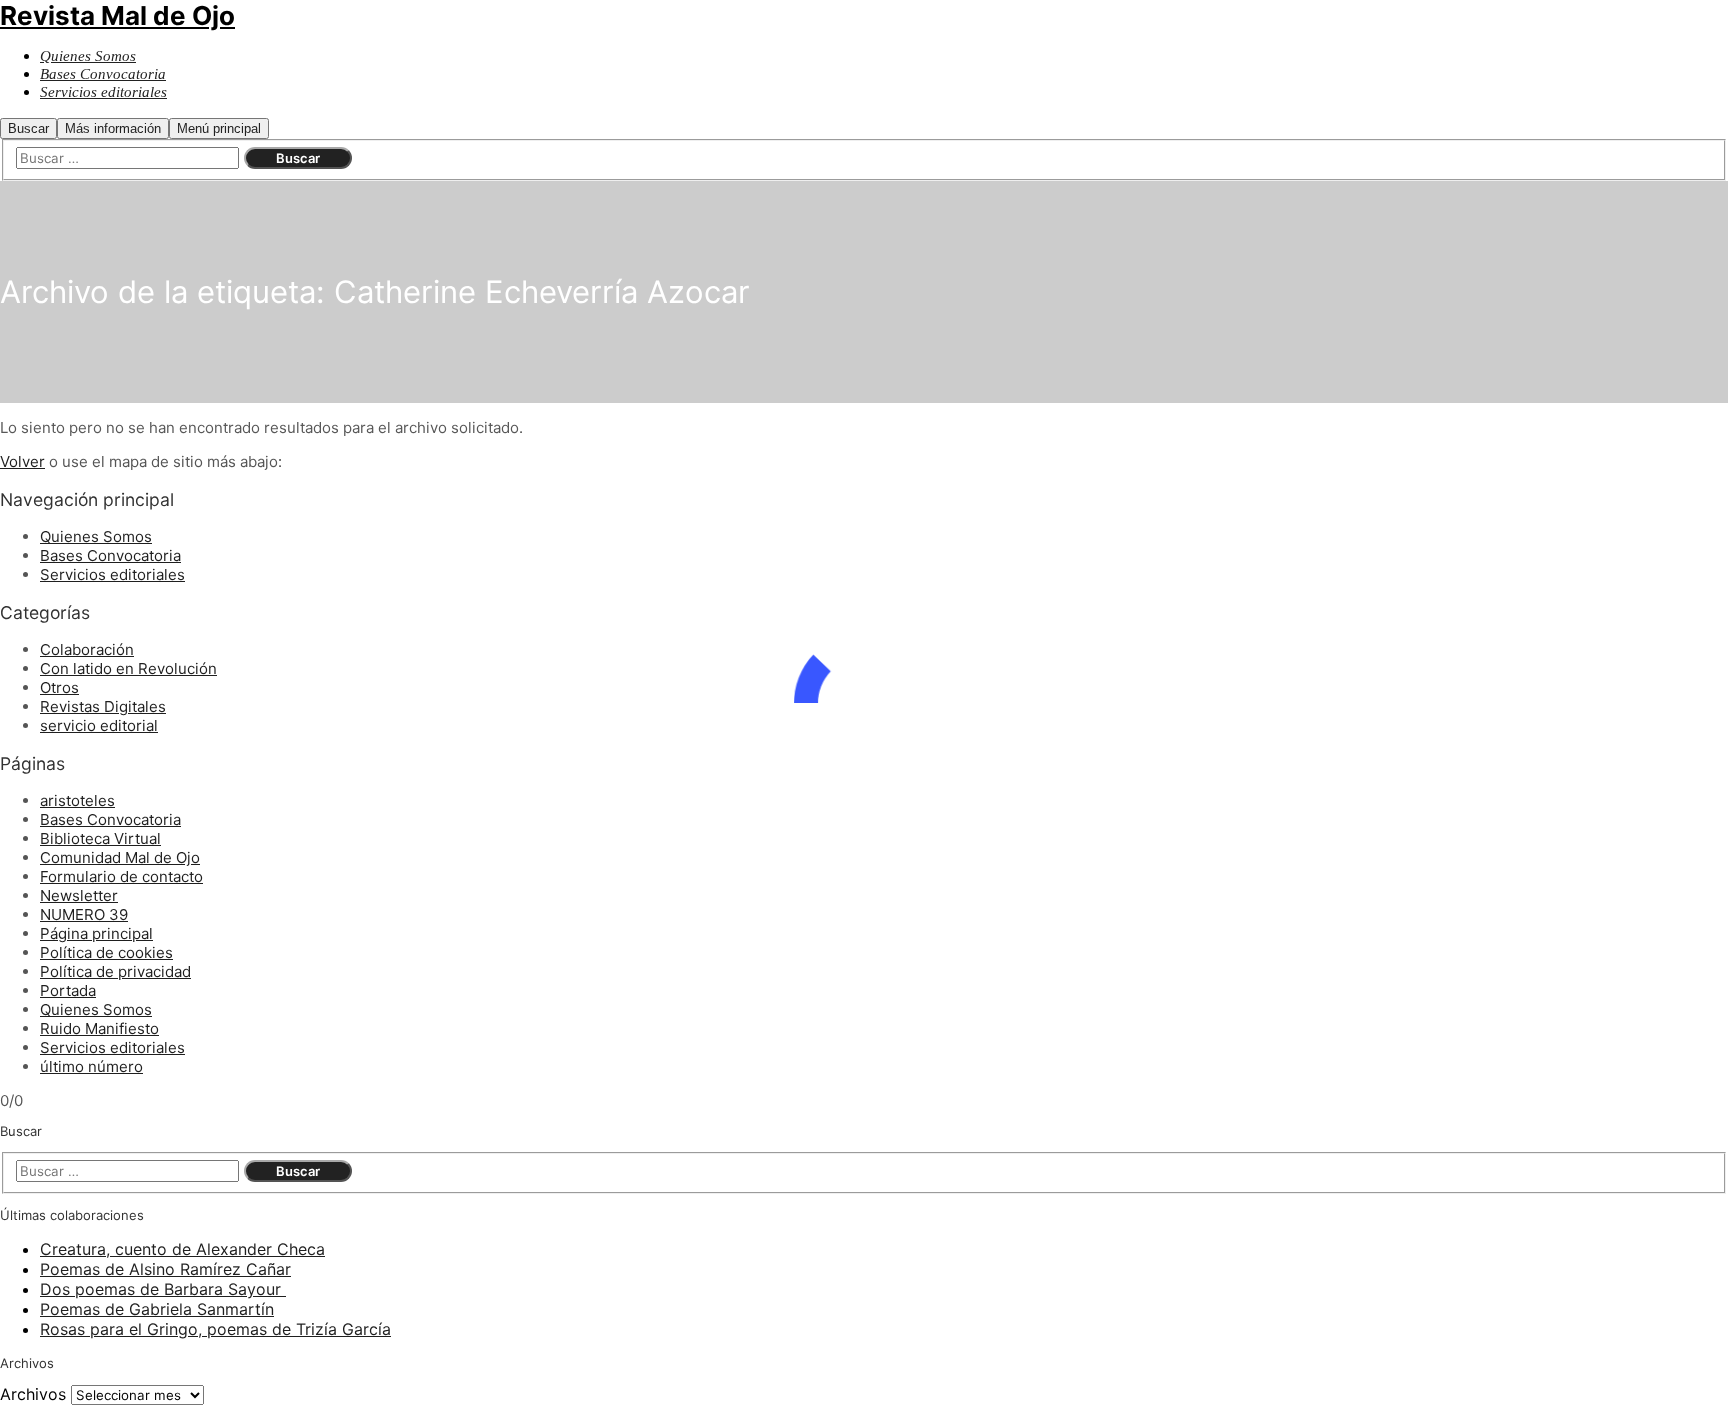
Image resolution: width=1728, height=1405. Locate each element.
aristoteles (77, 800)
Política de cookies (106, 952)
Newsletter (79, 895)
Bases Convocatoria (110, 555)
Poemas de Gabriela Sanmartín (157, 1309)
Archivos (33, 1394)
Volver (22, 461)
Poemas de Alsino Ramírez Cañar (165, 1269)
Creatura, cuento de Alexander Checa (182, 1249)
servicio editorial (99, 725)
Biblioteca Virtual (100, 838)
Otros (59, 687)
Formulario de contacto (121, 876)
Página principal (96, 933)
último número (91, 1066)
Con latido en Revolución (128, 668)
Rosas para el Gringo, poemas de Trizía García (215, 1329)
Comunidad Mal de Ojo (120, 857)
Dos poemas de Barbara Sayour (163, 1289)
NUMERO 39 (84, 914)
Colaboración (87, 649)
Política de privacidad (115, 971)
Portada (68, 990)
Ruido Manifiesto (99, 1028)
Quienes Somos (96, 536)
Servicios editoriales (112, 574)
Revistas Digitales (103, 706)
